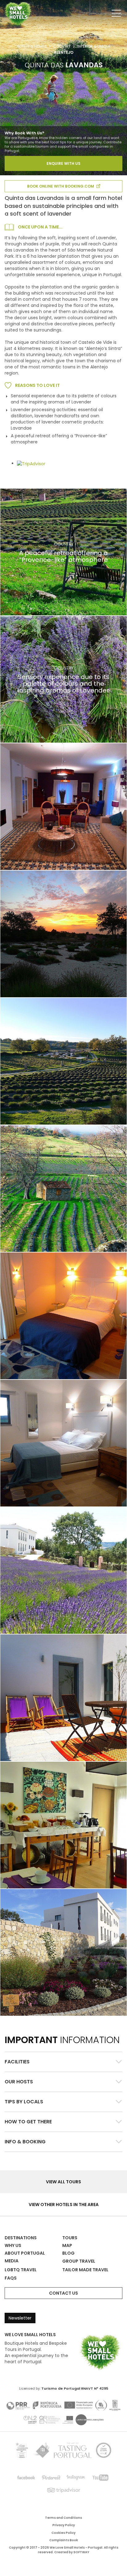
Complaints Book (64, 2540)
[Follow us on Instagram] (76, 2478)
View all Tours (63, 2182)
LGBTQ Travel (21, 2270)
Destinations (21, 2238)
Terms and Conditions (63, 2518)
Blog (68, 2253)
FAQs (11, 2278)
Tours (70, 2238)
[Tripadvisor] (63, 2490)
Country (62, 46)
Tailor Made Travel (85, 2270)
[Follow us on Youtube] (100, 2478)
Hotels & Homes (32, 46)
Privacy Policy (64, 2525)
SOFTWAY (81, 2552)
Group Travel (79, 2261)
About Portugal (25, 2253)
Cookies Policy (63, 2533)
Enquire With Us (63, 163)
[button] (63, 2062)
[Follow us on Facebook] (27, 2478)
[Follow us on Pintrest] (51, 2478)
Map (67, 2245)
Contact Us (63, 2293)
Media (12, 2261)
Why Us (13, 2245)
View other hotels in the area (64, 2205)
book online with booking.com (61, 186)
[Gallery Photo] (63, 807)
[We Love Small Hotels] (18, 14)
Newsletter (20, 2318)
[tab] (63, 2062)
